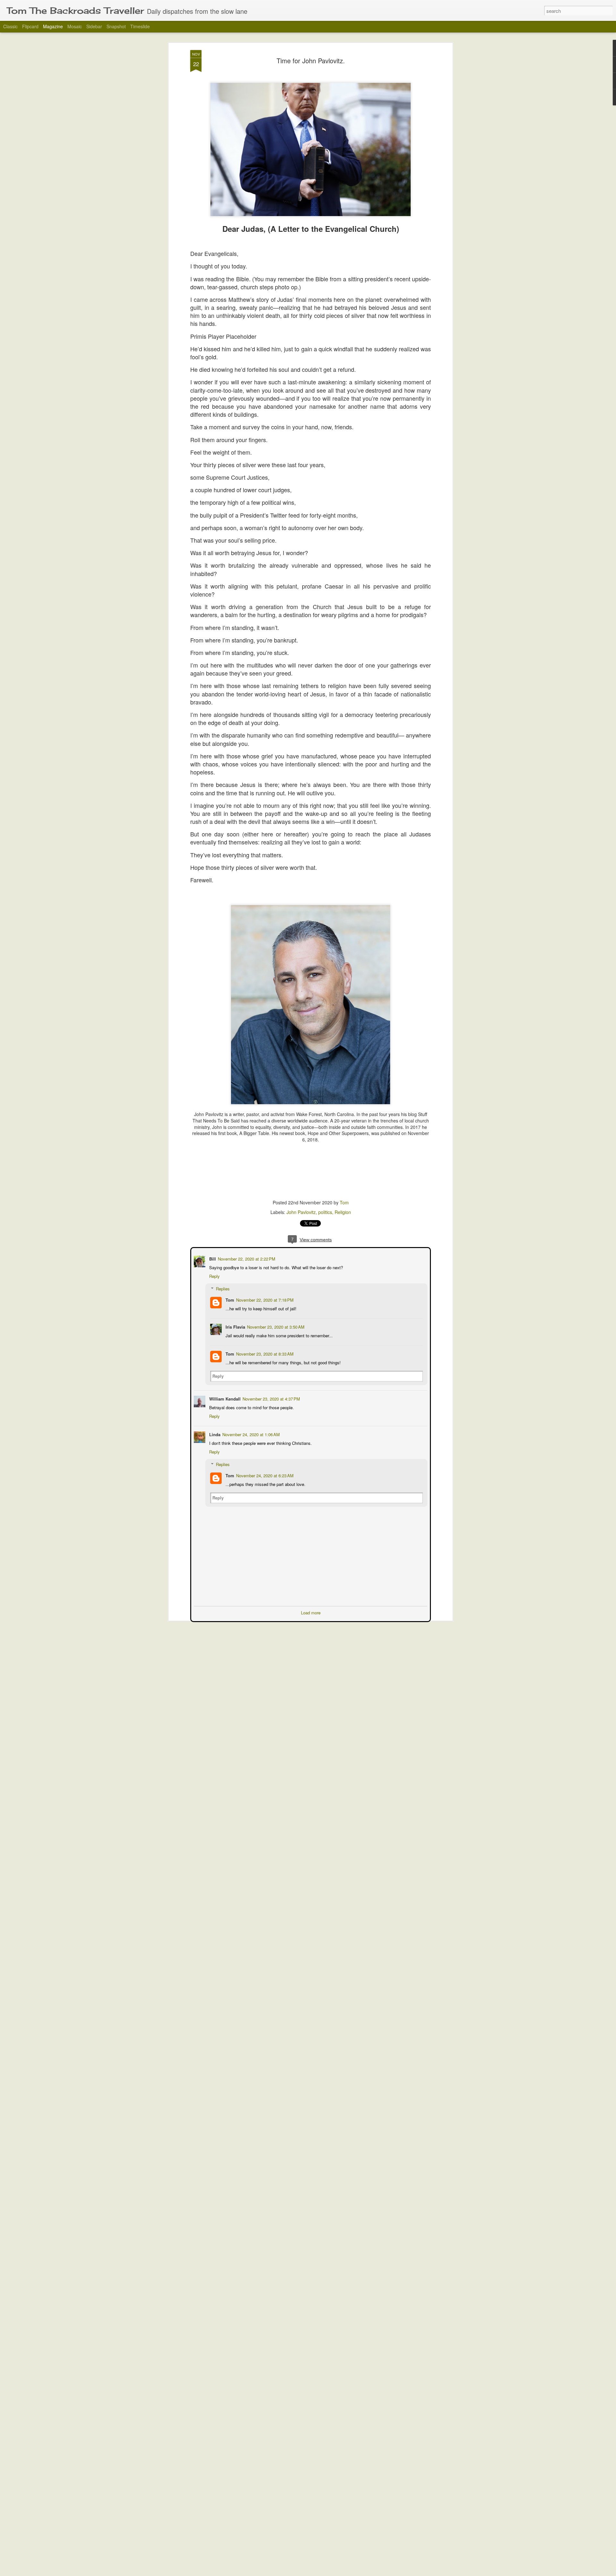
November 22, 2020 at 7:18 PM (264, 1299)
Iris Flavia (235, 1326)
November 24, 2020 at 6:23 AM (264, 1475)
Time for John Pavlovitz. (311, 61)
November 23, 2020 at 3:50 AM (275, 1326)
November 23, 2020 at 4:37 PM (271, 1398)
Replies (222, 1288)
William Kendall (224, 1398)
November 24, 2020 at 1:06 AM (250, 1434)
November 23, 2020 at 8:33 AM (264, 1353)
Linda (214, 1434)
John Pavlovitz (301, 1212)
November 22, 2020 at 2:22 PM (246, 1258)
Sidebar (94, 26)
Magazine (53, 26)
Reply (214, 1275)
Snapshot (116, 26)
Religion (343, 1212)
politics (325, 1212)
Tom (344, 1202)
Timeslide (140, 26)
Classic (10, 26)
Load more (311, 1612)
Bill (212, 1258)
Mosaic (75, 26)
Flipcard (30, 26)
